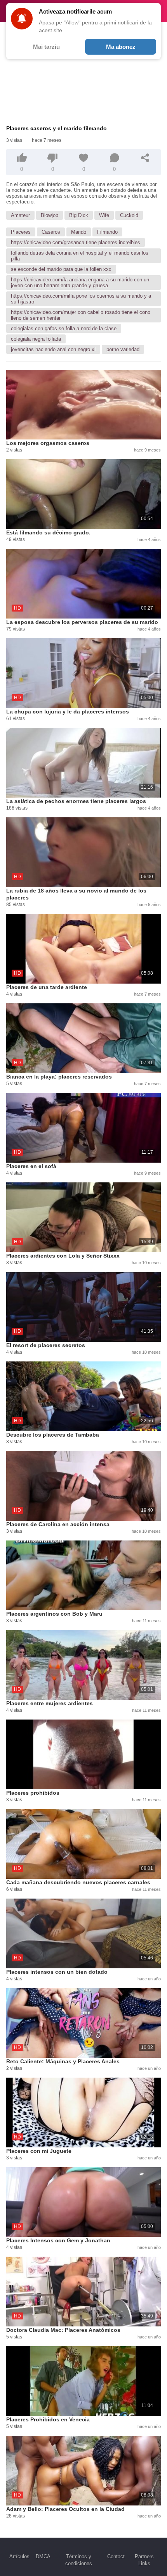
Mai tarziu (46, 47)
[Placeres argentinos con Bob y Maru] (83, 1575)
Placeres (21, 232)
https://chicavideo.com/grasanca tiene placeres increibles (76, 242)
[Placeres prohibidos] (83, 1754)
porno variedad (123, 349)
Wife (104, 215)
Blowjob (50, 215)
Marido (79, 232)
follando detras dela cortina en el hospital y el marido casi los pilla (80, 256)
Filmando (107, 232)
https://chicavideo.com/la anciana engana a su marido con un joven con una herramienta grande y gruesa (80, 283)
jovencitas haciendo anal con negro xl (53, 349)
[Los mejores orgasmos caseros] (83, 405)
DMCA (43, 2556)
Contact (116, 2556)
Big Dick (79, 215)
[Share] (145, 158)
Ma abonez (121, 47)
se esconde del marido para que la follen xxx (61, 269)
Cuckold (129, 215)
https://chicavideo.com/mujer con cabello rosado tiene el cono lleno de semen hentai (81, 315)
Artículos (19, 2556)
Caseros (51, 232)
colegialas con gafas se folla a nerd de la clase (64, 328)
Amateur (20, 215)
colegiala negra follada (36, 339)
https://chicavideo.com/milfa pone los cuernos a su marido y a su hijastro (81, 299)
